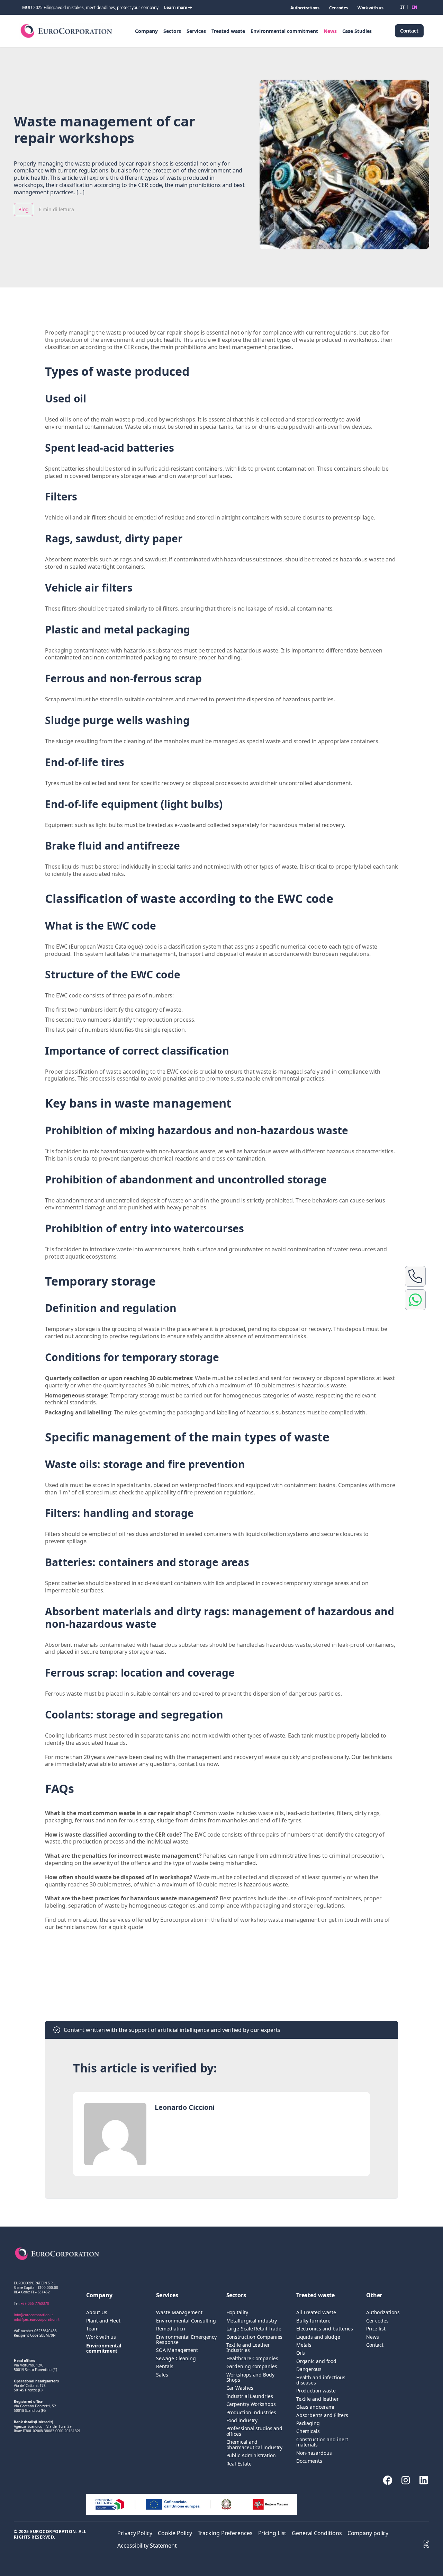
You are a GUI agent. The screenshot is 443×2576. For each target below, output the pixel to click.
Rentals (165, 2366)
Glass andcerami (315, 2407)
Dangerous (309, 2369)
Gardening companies (252, 2366)
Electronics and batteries (325, 2329)
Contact (409, 31)
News (330, 31)
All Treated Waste (316, 2312)
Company (146, 31)
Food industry (242, 2420)
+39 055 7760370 (35, 2303)
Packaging (308, 2423)
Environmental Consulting (186, 2321)
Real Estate (239, 2464)
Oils (301, 2353)
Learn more (176, 7)
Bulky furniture (314, 2321)
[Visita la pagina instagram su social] (406, 2480)
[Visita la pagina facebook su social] (388, 2480)
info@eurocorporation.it (33, 2315)
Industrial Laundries (250, 2396)
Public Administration (251, 2455)
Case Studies (357, 31)
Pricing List (272, 2533)
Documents (309, 2461)
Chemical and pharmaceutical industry (255, 2445)
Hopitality (237, 2312)
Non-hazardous (314, 2453)
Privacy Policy (135, 2533)
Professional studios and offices (255, 2431)
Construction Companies (255, 2337)
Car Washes (240, 2388)
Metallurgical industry (252, 2321)
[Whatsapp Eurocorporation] (415, 1300)
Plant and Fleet (103, 2321)
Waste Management (179, 2312)
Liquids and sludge (318, 2337)
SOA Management (177, 2350)
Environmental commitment (284, 31)
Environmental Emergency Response (186, 2340)
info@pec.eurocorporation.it (37, 2319)
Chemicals (308, 2431)
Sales (162, 2375)
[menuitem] (403, 7)
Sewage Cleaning (176, 2358)
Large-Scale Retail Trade (254, 2329)
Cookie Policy (175, 2533)
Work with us (370, 8)
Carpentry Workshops (251, 2404)
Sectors (172, 31)
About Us (97, 2312)
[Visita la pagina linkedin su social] (424, 2480)
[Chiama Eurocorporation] (415, 1276)
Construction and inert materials (322, 2442)
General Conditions (317, 2533)
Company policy (368, 2533)
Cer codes (338, 8)
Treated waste (228, 31)
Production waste (316, 2391)
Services (196, 31)
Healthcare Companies (252, 2358)
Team (92, 2329)
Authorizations (305, 8)
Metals (304, 2345)
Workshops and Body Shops (250, 2377)
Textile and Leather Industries (248, 2348)
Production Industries (251, 2412)
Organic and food (316, 2361)
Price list (376, 2329)
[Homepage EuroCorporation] (66, 31)
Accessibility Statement (147, 2546)
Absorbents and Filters (322, 2415)
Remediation (171, 2329)
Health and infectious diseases (321, 2380)
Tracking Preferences (225, 2533)
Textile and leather (318, 2399)
